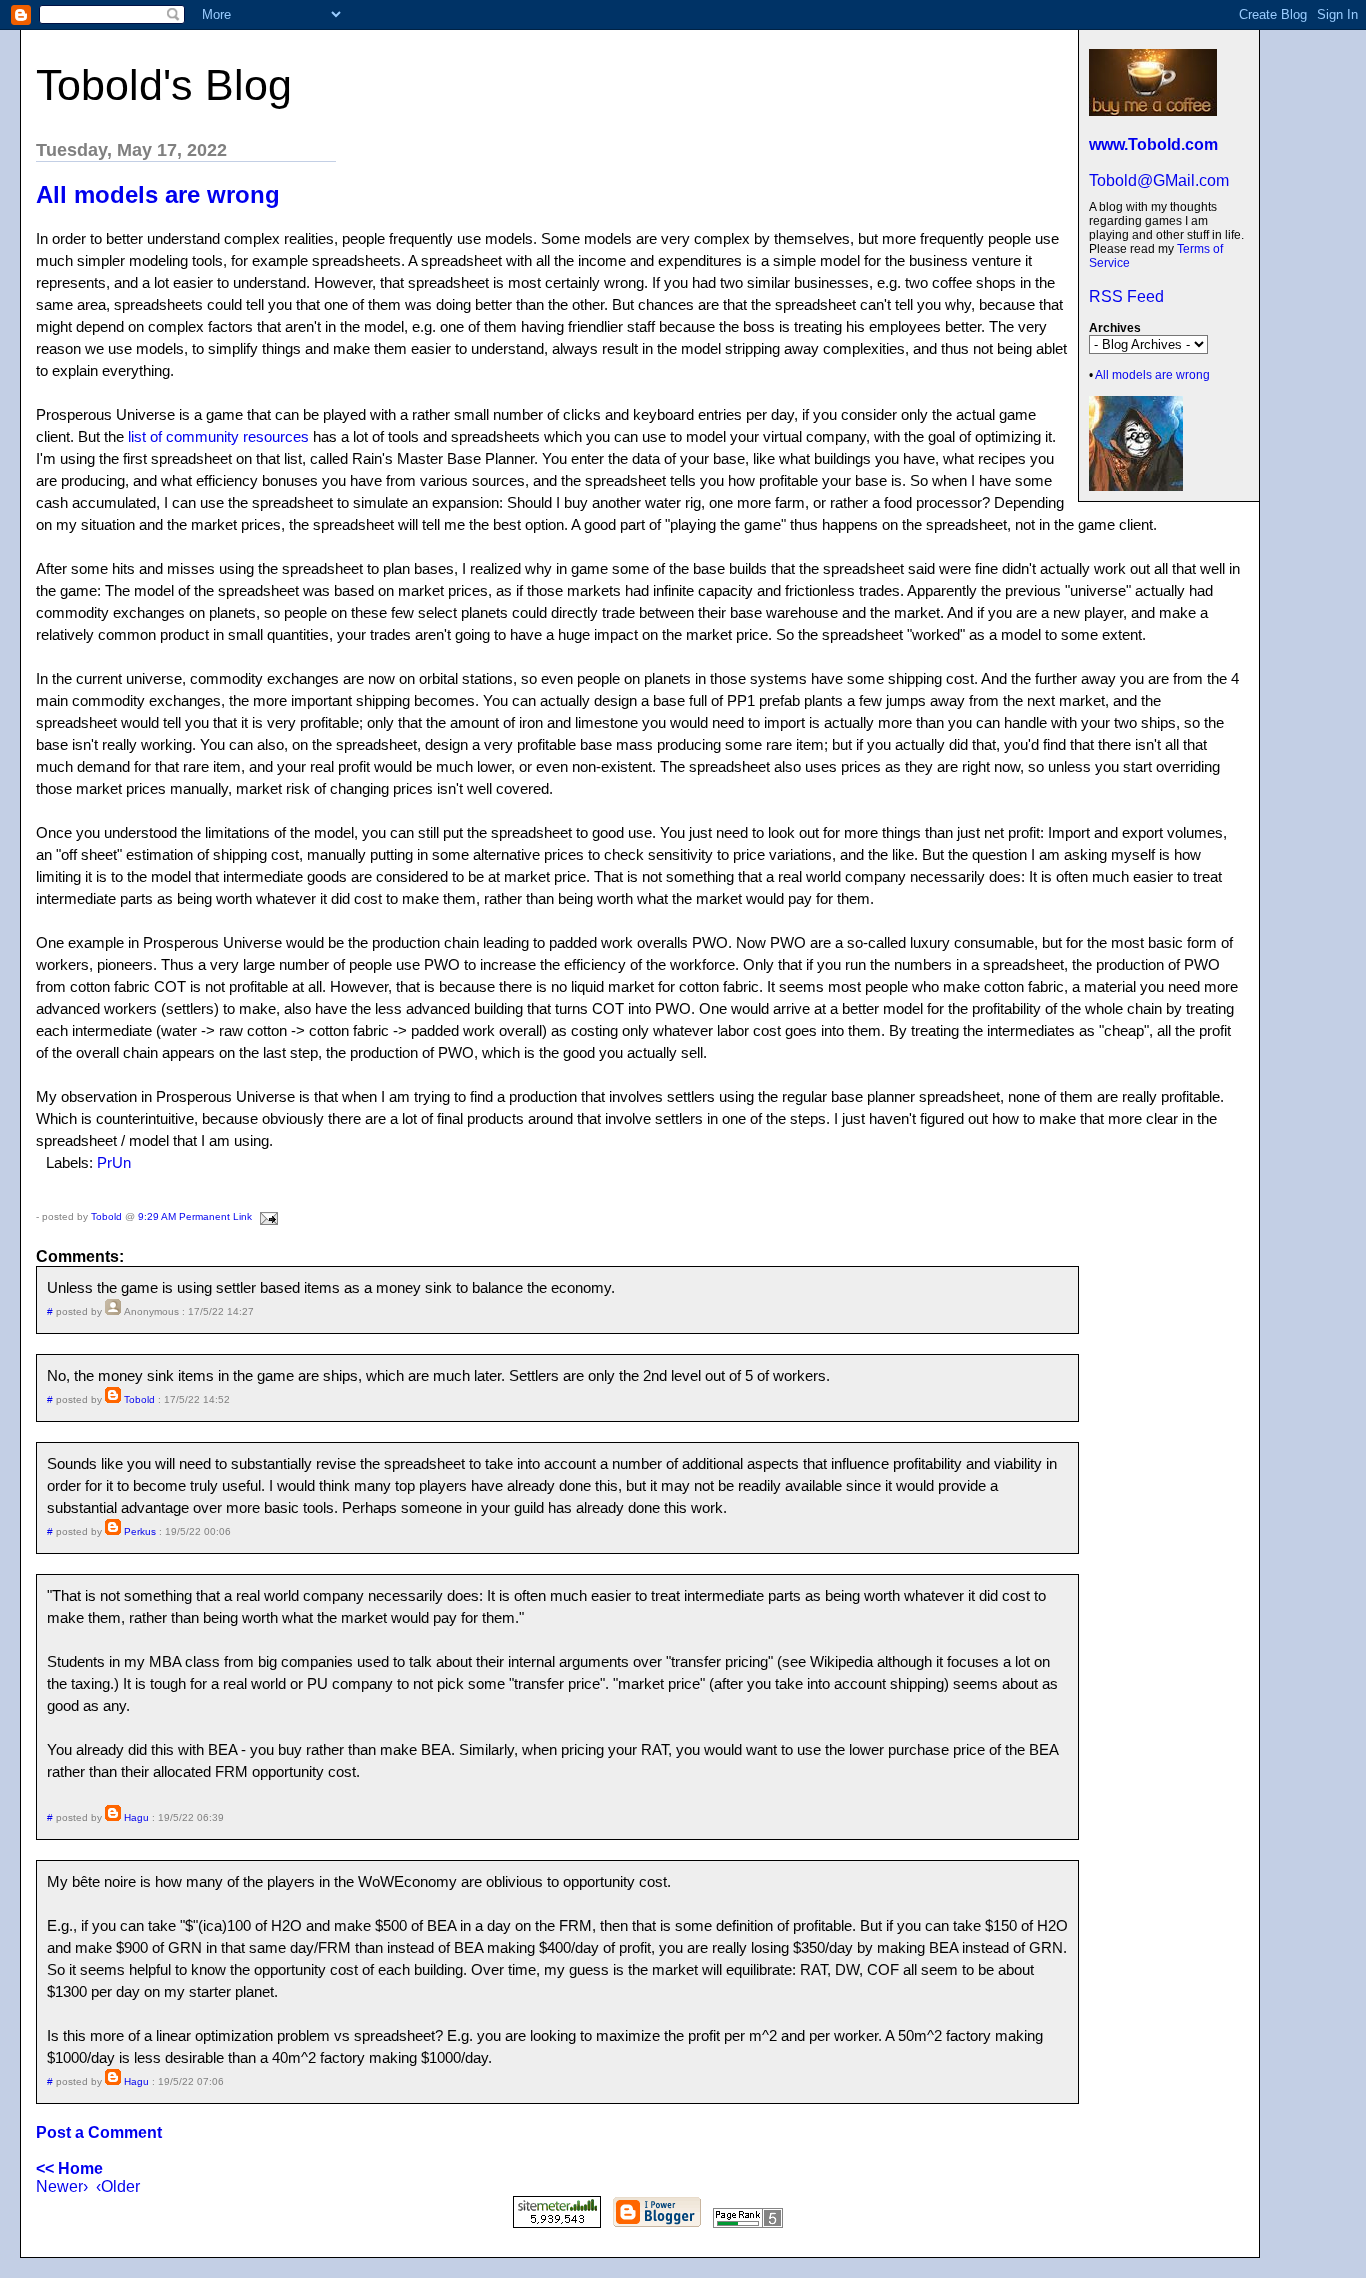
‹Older (118, 2186)
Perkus (140, 1531)
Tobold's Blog (164, 85)
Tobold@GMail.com (1159, 180)
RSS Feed (1126, 296)
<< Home (69, 2168)
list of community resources (218, 436)
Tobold (106, 1216)
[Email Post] (266, 1216)
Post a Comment (99, 2132)
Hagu (136, 1817)
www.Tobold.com (1153, 144)
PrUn (114, 1162)
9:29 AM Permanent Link (195, 1216)
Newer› (62, 2186)
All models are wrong (1152, 375)
